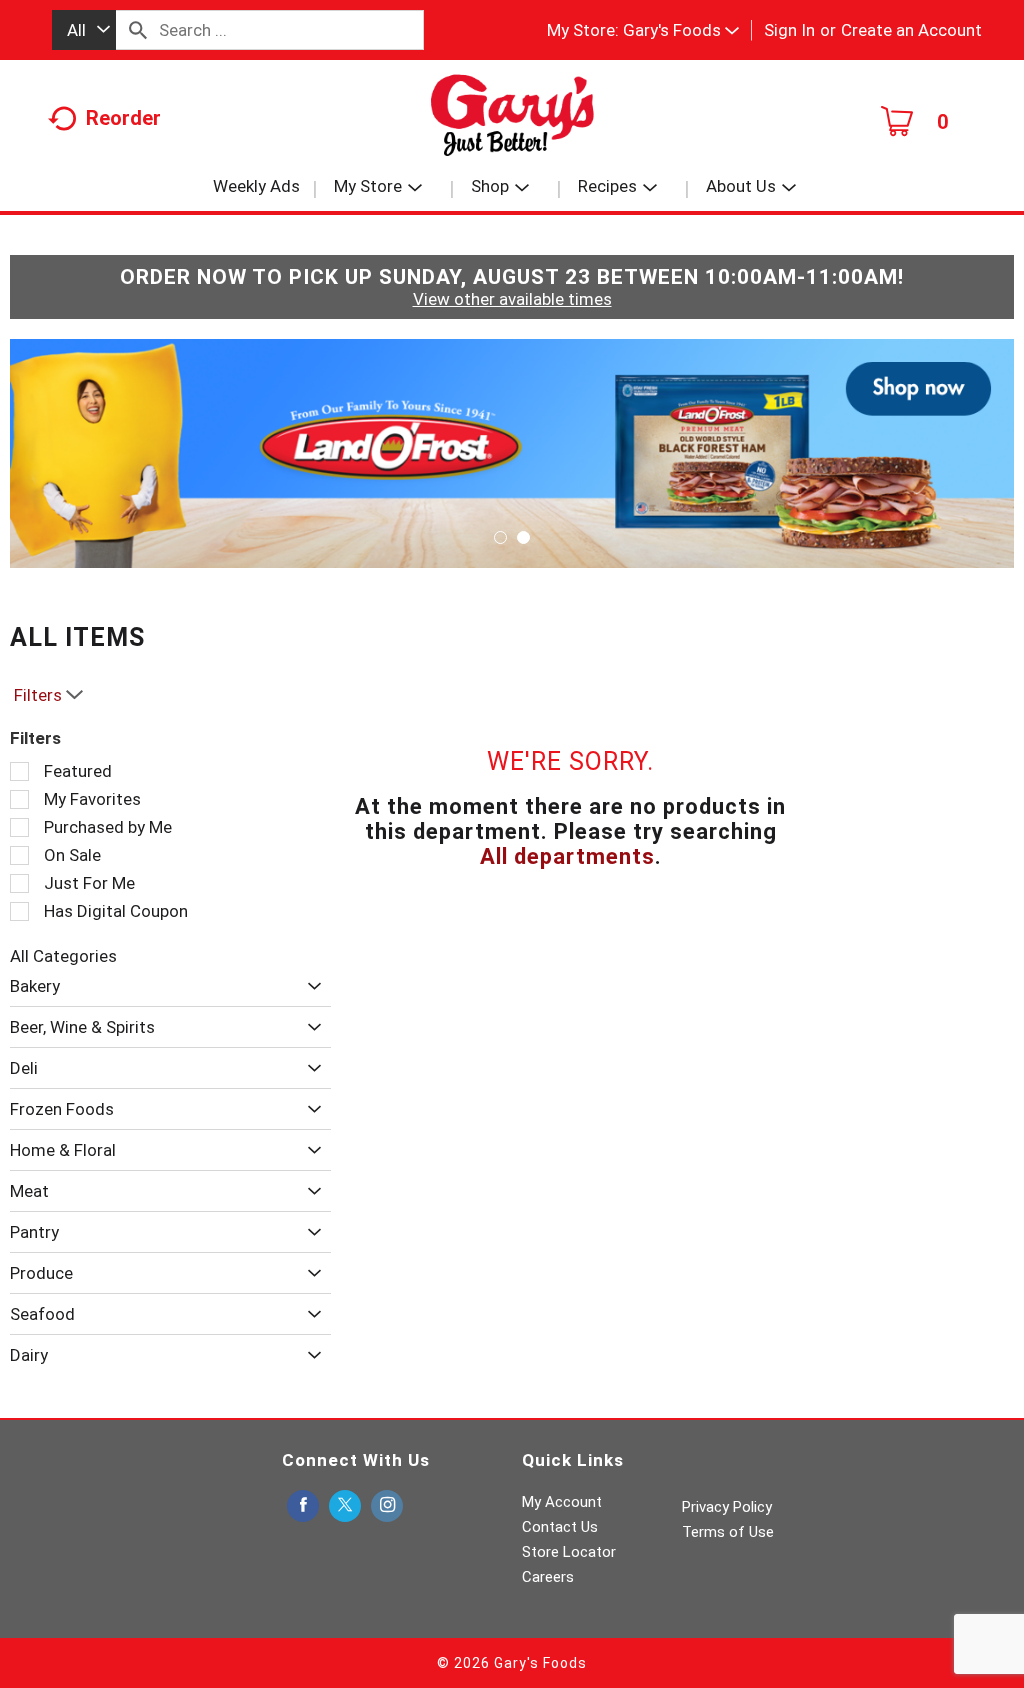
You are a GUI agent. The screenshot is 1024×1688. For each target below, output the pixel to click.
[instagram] (387, 1506)
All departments (567, 856)
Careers (548, 1577)
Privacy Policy (727, 1507)
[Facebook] (303, 1506)
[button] (681, 30)
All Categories (63, 956)
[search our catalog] (138, 30)
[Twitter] (345, 1506)
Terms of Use (728, 1532)
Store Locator (569, 1552)
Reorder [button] (123, 118)
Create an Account (911, 30)
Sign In (789, 30)
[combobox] (84, 30)
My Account (562, 1502)
